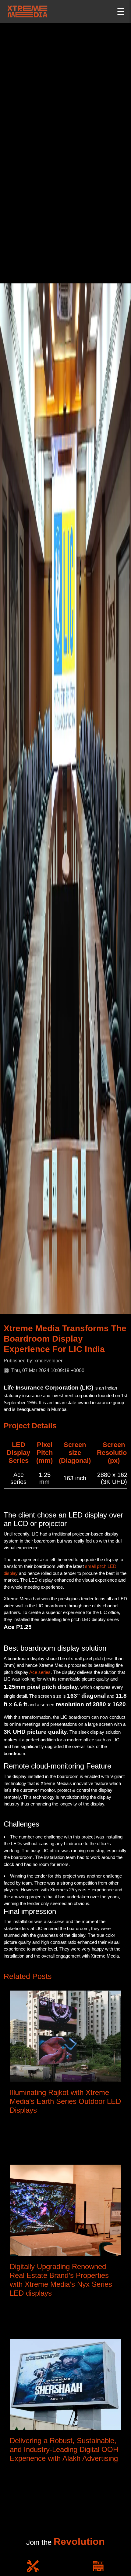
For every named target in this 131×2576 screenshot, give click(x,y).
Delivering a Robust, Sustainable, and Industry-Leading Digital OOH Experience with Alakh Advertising (64, 2449)
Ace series (40, 1672)
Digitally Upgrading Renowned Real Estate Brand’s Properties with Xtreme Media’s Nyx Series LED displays (61, 2280)
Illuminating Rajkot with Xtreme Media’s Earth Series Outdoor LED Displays (65, 2101)
